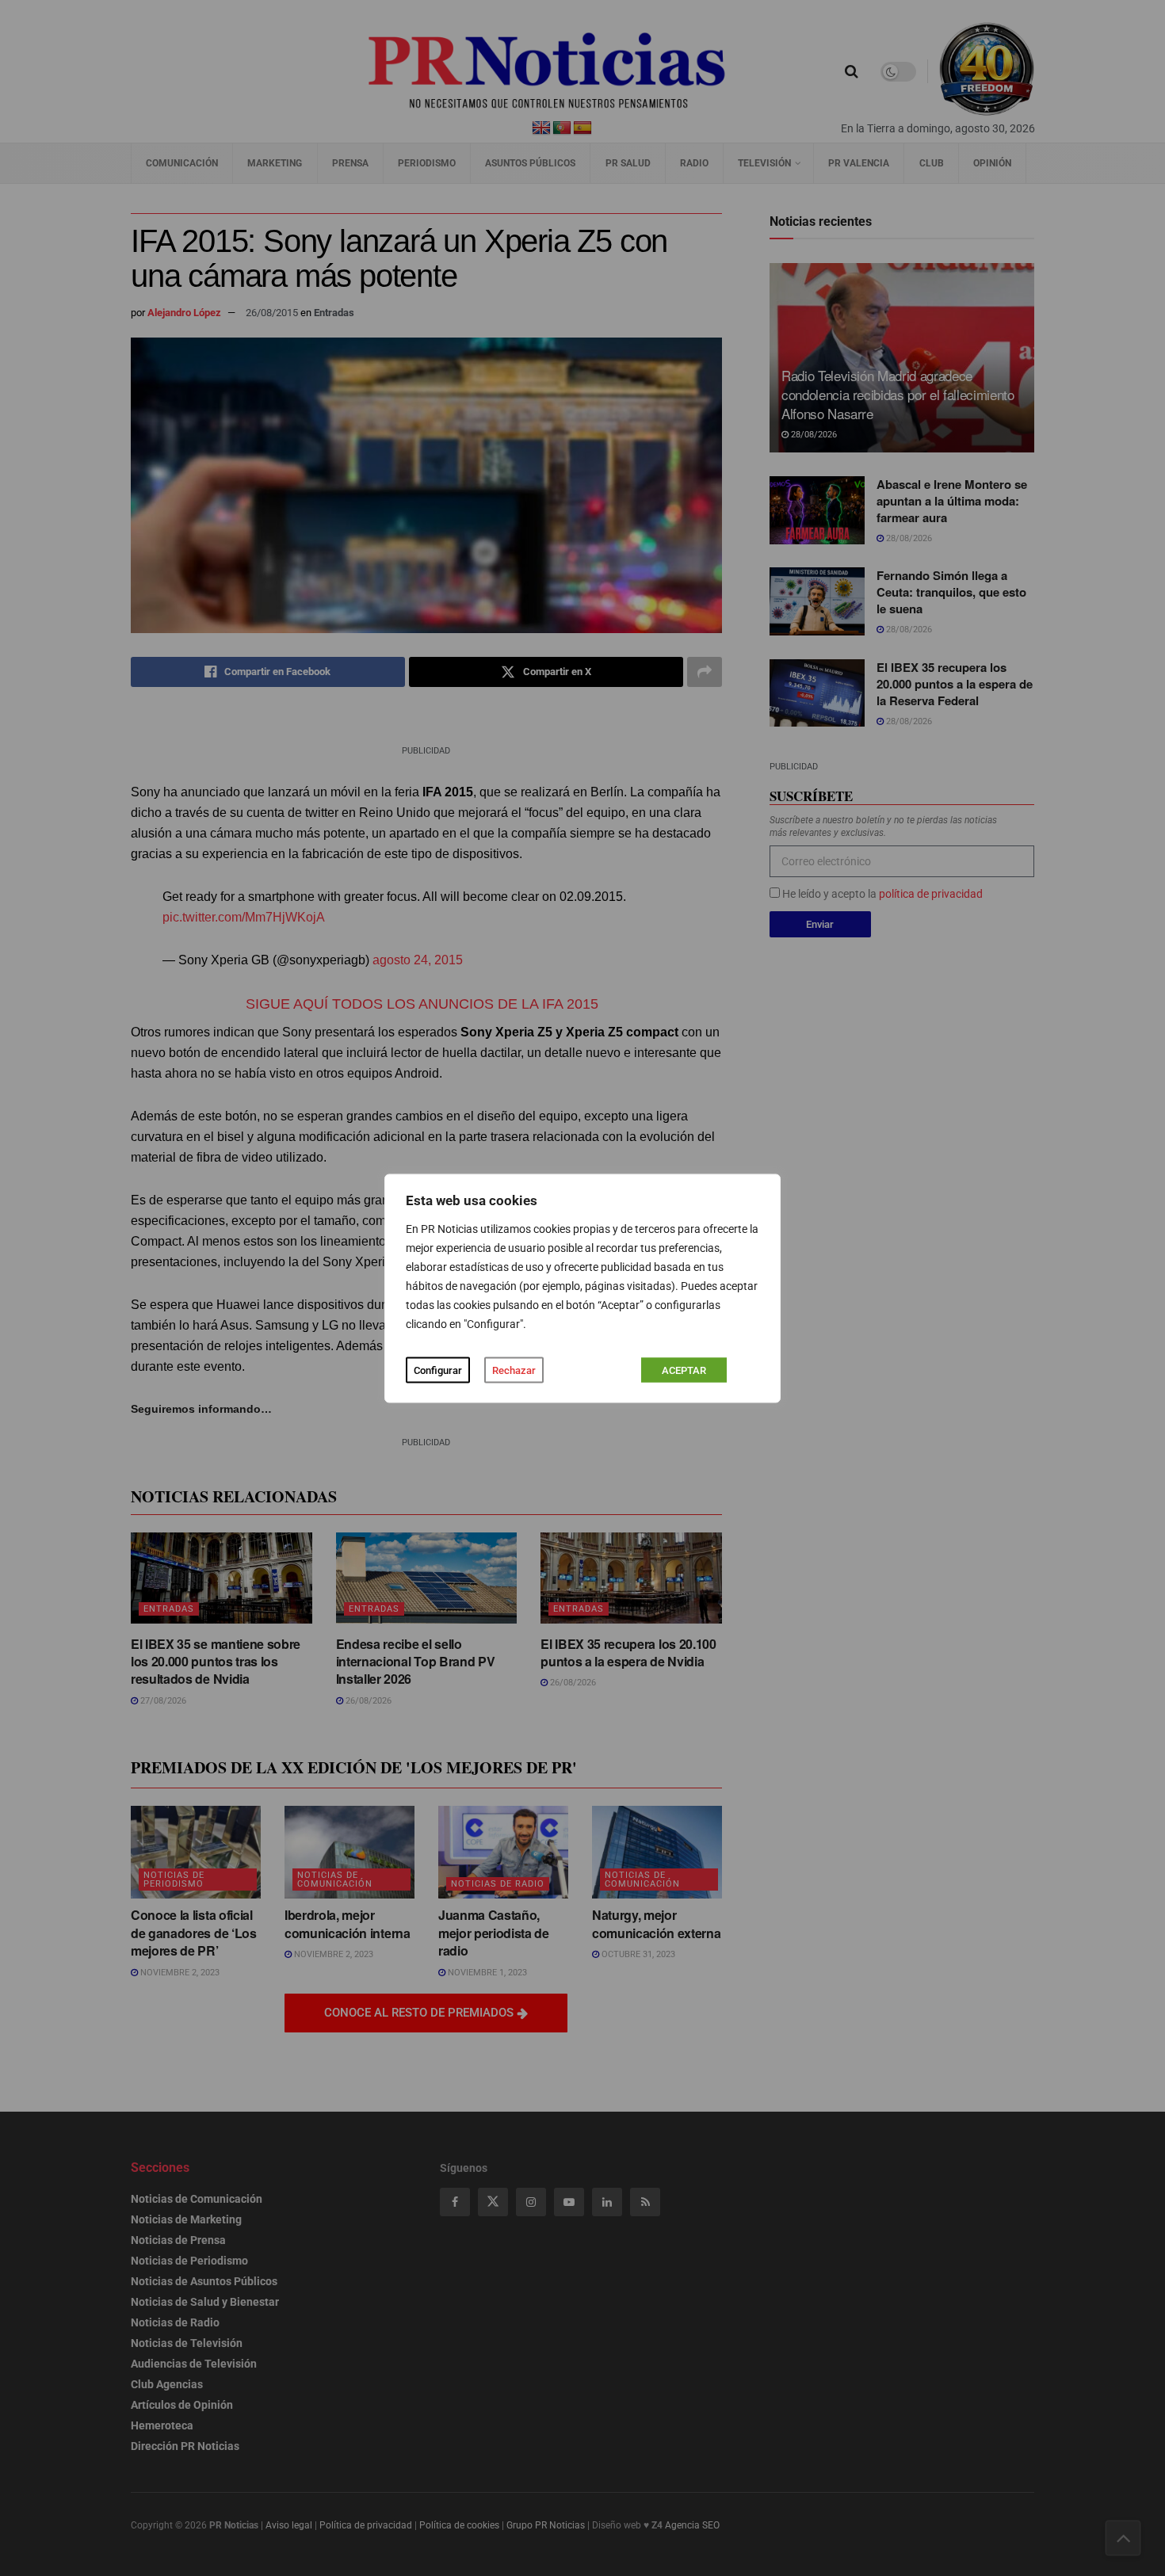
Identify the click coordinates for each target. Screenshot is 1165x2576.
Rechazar (514, 1370)
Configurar (438, 1370)
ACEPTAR (684, 1370)
